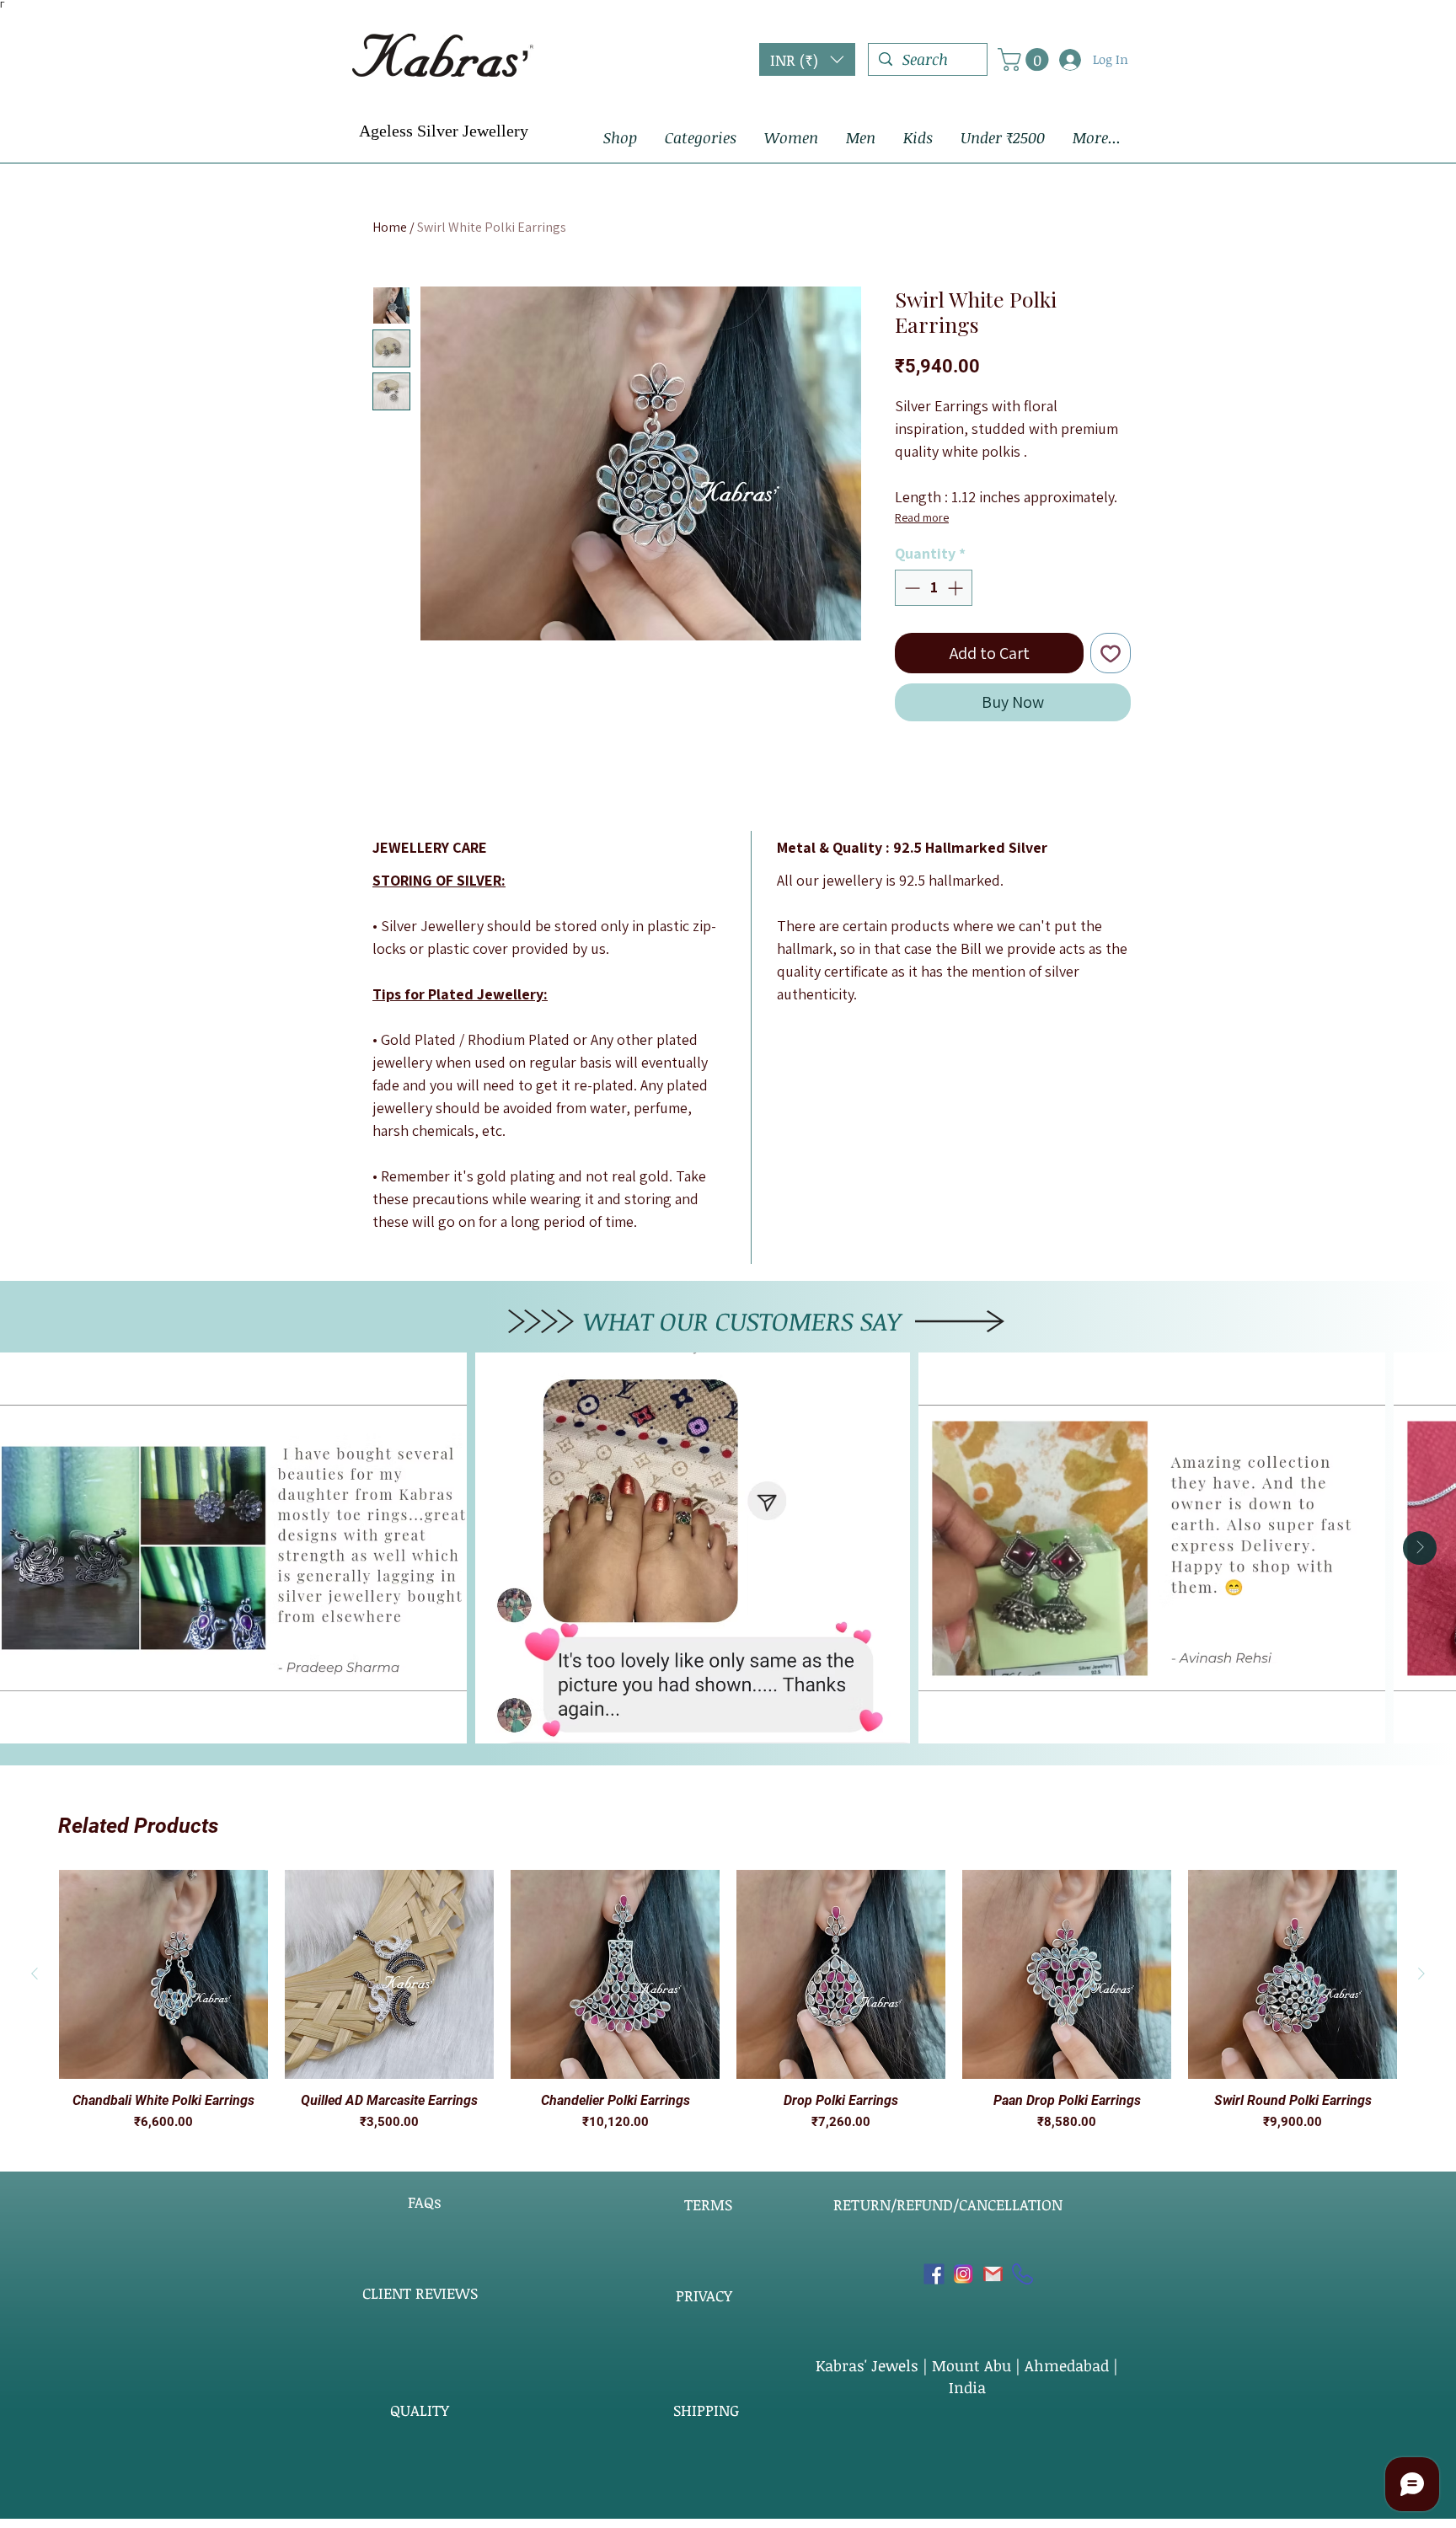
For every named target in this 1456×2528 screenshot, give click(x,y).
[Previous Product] (35, 1974)
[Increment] (957, 588)
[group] (728, 2001)
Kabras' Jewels (869, 2365)
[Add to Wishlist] (1111, 653)
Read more (922, 517)
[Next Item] (1420, 1548)
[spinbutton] (934, 588)
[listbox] (807, 59)
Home (390, 227)
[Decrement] (910, 588)
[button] (807, 59)
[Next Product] (1421, 1974)
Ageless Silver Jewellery (444, 131)
